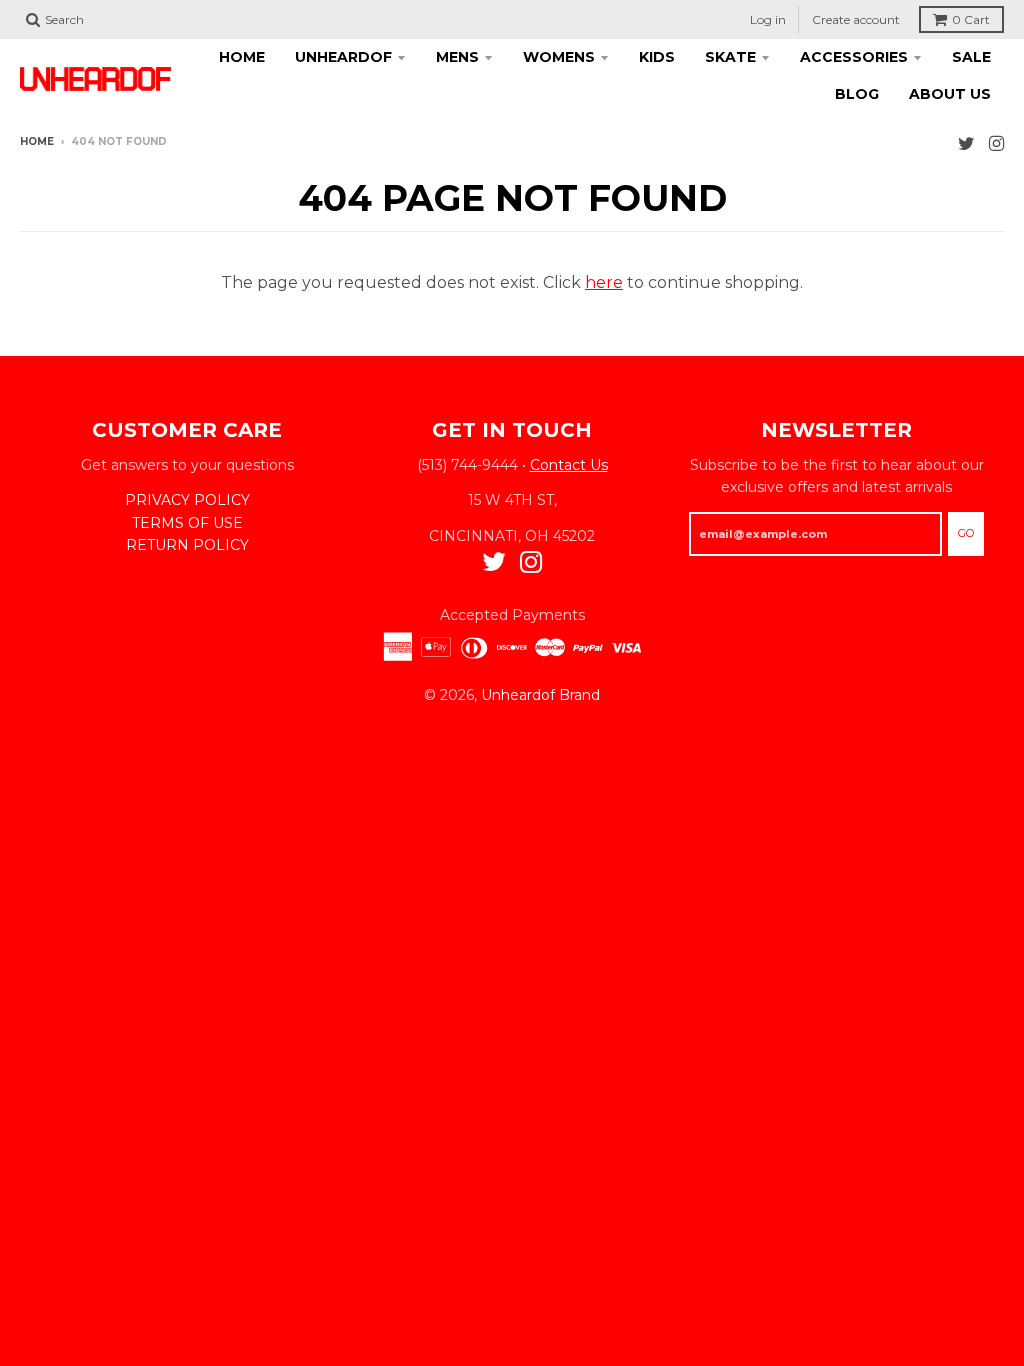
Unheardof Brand (540, 695)
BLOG (857, 94)
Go (966, 533)
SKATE (730, 57)
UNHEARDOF (343, 57)
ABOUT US (950, 94)
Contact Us (569, 465)
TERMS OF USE (187, 523)
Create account (856, 19)
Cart (971, 19)
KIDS (657, 57)
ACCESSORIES (854, 57)
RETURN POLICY (187, 545)
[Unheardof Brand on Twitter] (966, 143)
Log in (768, 19)
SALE (971, 57)
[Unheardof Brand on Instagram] (996, 143)
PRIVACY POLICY (187, 500)
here (604, 282)
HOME (242, 57)
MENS (457, 57)
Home (37, 141)
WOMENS (559, 57)
